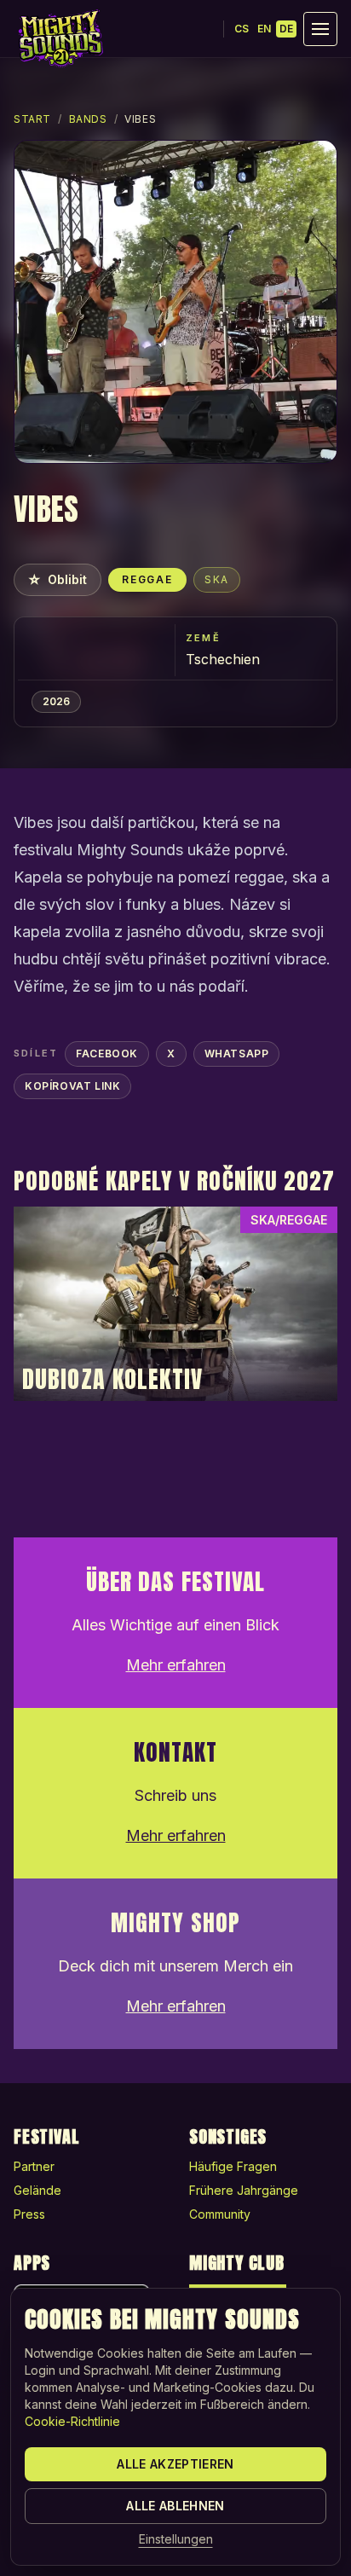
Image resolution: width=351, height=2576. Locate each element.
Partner (34, 2166)
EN (264, 29)
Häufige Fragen (233, 2166)
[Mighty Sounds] (60, 38)
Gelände (37, 2190)
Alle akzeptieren (175, 2464)
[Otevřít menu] (320, 29)
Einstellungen (176, 2539)
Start (32, 119)
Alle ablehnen (175, 2506)
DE (286, 29)
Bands (88, 119)
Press (29, 2214)
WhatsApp (237, 1054)
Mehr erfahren (176, 1665)
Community (220, 2214)
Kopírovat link (72, 1086)
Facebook (107, 1054)
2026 (56, 701)
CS (242, 29)
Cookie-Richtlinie (72, 2421)
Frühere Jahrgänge (244, 2190)
